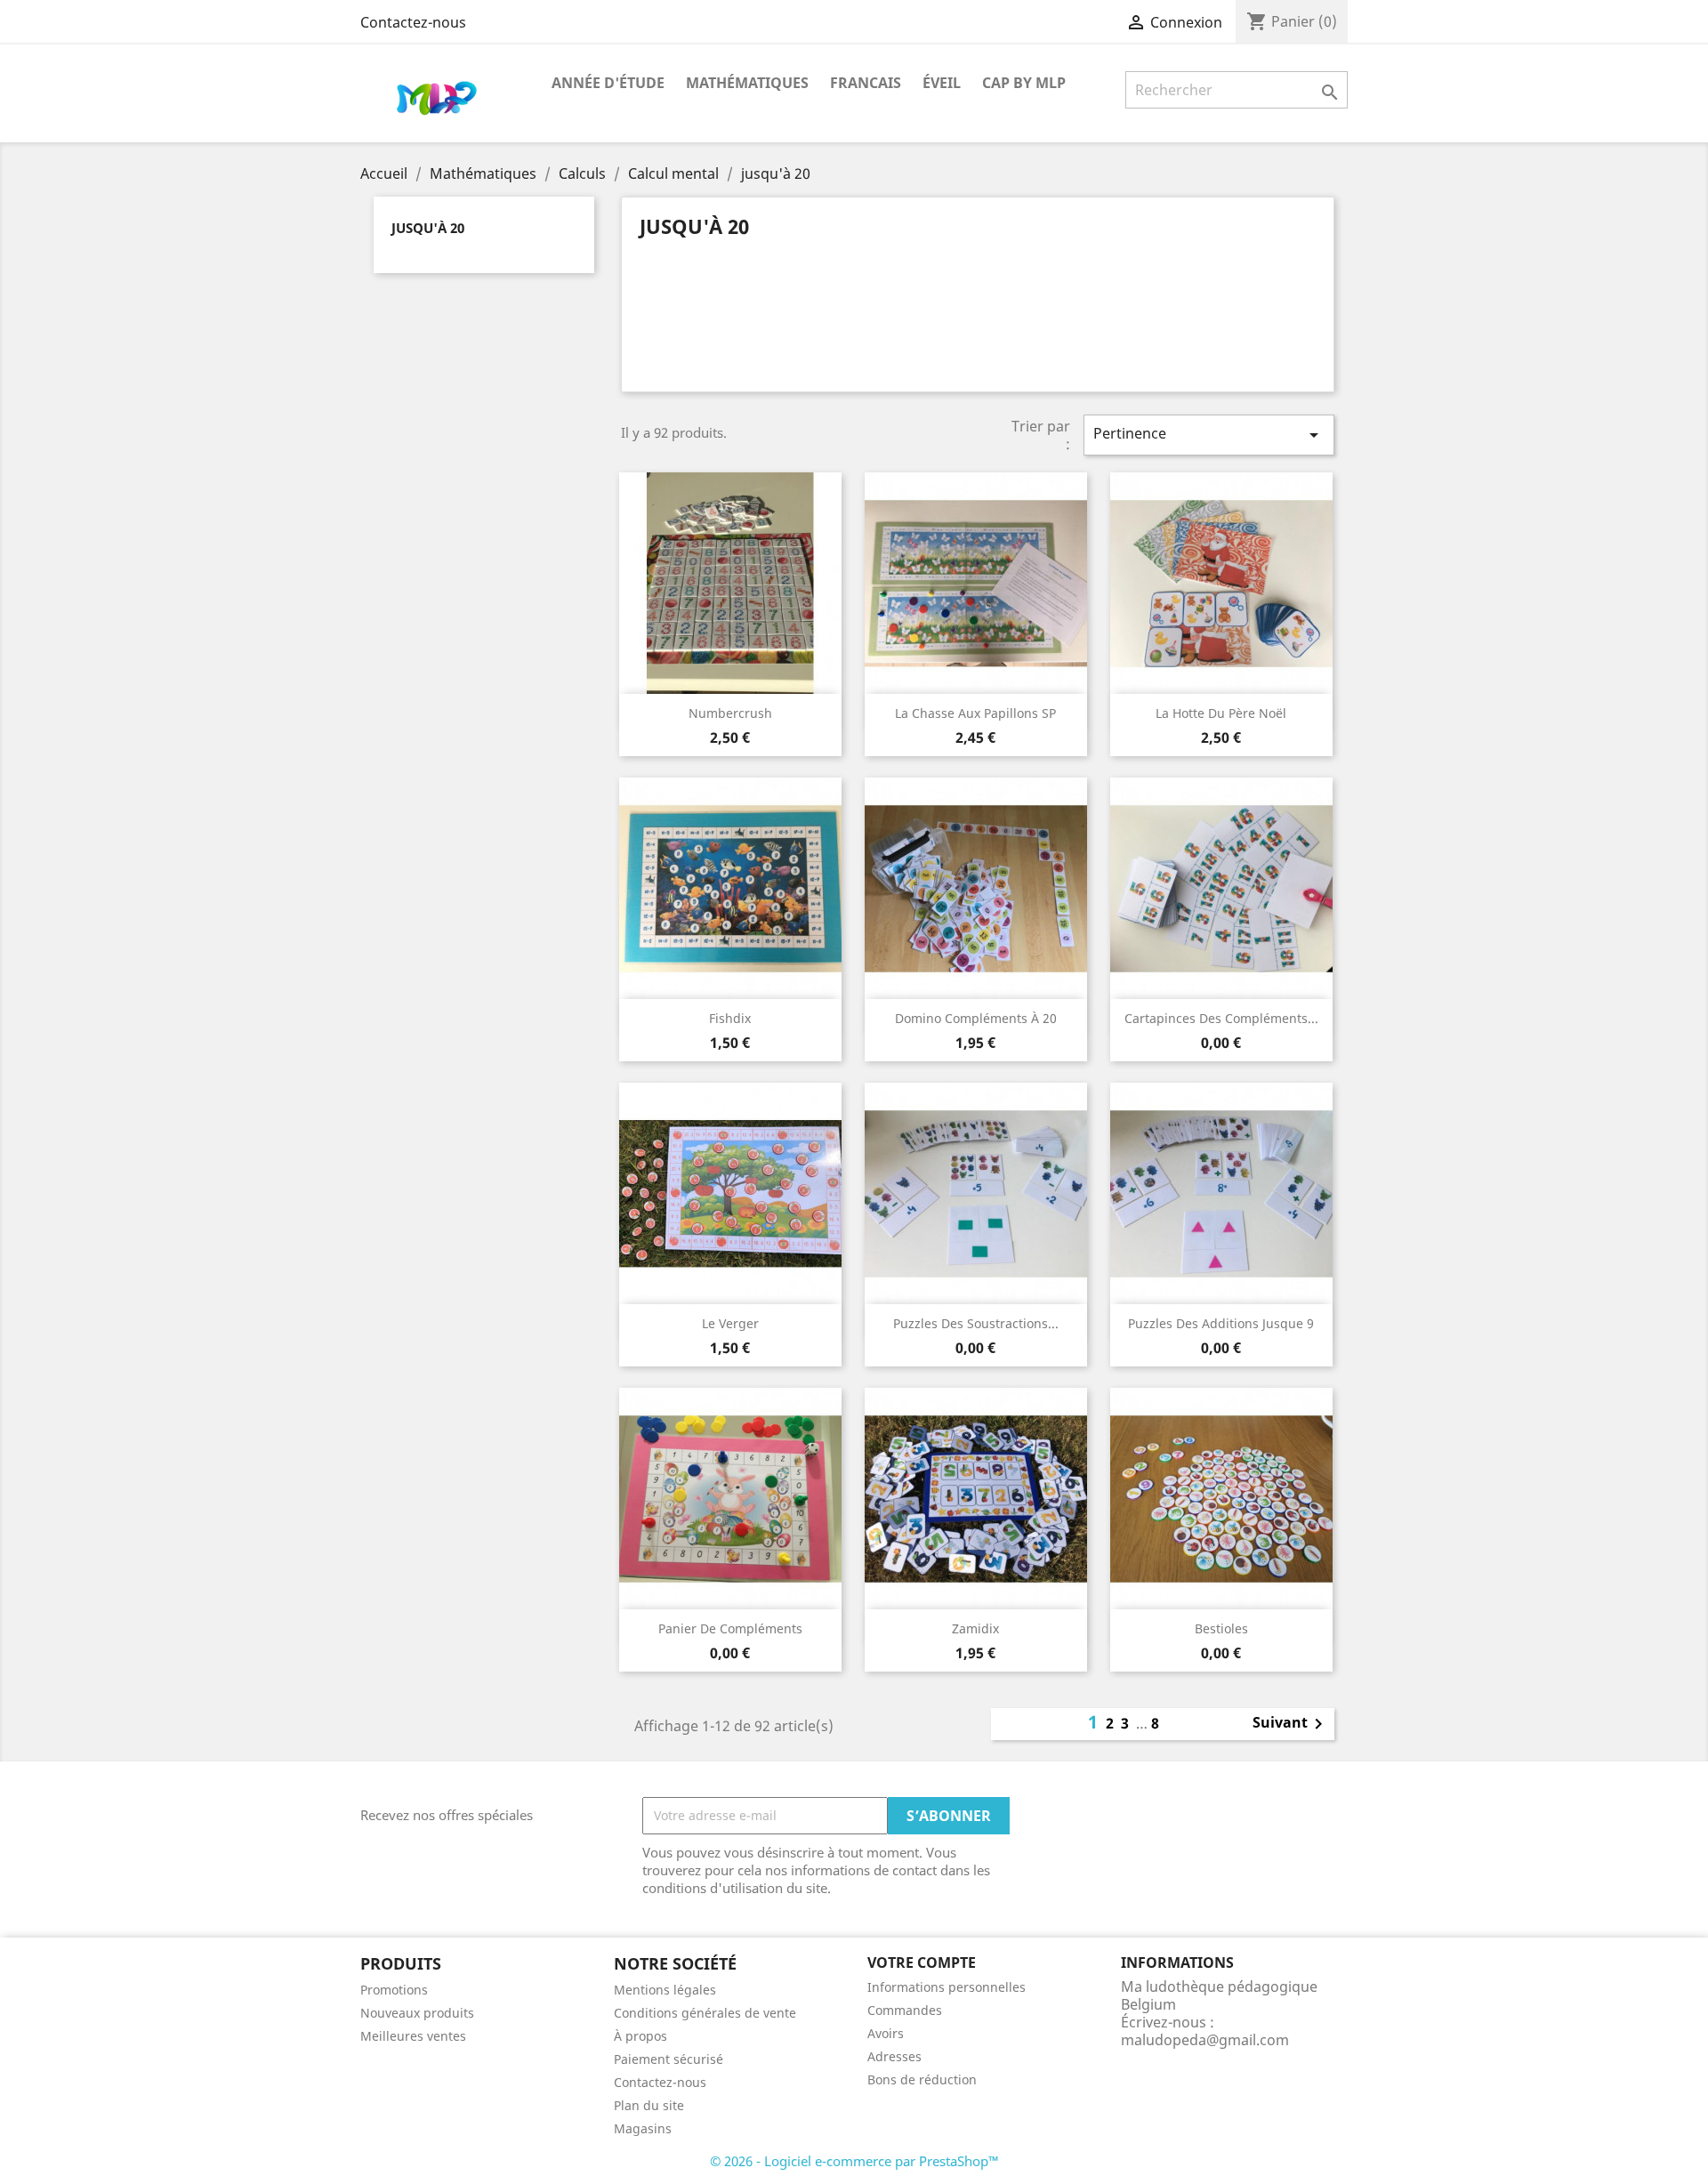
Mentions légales (665, 1990)
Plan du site (649, 2105)
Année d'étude (608, 83)
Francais (866, 83)
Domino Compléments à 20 (976, 1018)
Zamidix (975, 1628)
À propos (640, 2036)
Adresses (894, 2056)
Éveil (942, 83)
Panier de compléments (730, 1628)
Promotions (394, 1990)
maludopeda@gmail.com (1205, 2040)
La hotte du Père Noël (1221, 713)
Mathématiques (747, 83)
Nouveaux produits (417, 2013)
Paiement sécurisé (669, 2059)
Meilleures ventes (413, 2036)
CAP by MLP (1024, 83)
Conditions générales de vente (705, 2013)
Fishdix (730, 1018)
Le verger (730, 1323)
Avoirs (886, 2033)
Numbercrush (730, 713)
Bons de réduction (922, 2079)
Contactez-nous (413, 22)
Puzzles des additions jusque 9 (1221, 1323)
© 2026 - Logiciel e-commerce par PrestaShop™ (854, 2161)
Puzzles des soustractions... (976, 1323)
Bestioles (1221, 1628)
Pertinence (1209, 435)
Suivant (1291, 1724)
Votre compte (922, 1962)
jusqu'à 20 (428, 228)
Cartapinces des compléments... (1221, 1018)
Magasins (643, 2128)
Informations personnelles (947, 1987)
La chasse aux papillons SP (975, 713)
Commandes (905, 2010)
